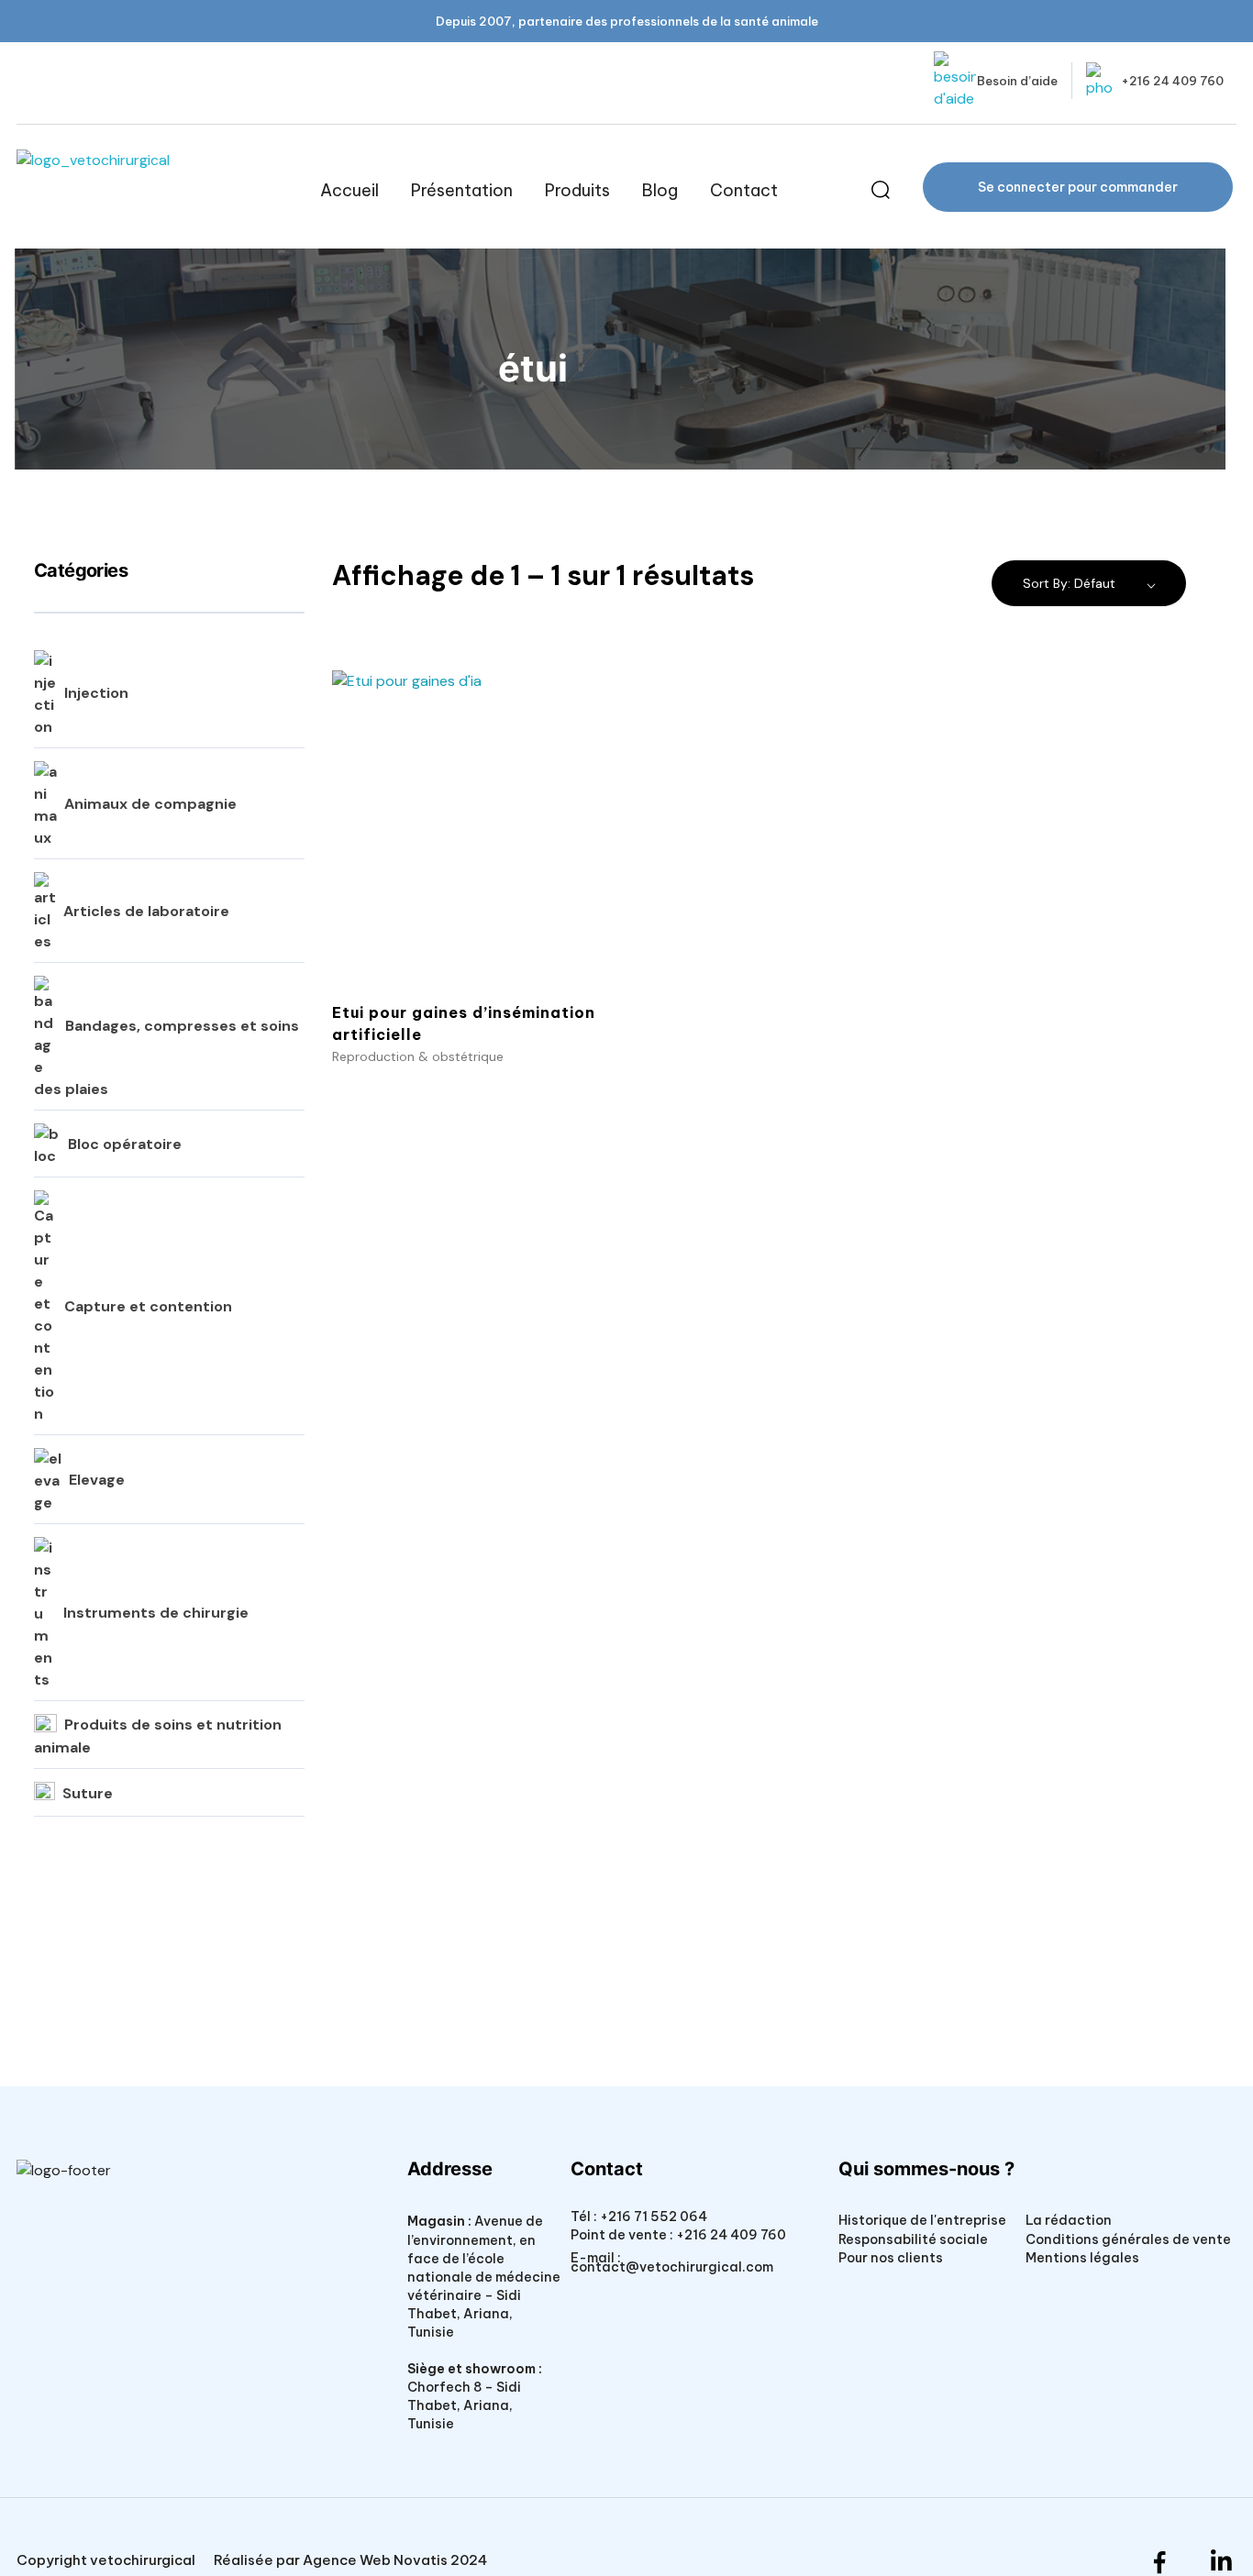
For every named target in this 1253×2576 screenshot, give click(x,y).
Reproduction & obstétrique (418, 1056)
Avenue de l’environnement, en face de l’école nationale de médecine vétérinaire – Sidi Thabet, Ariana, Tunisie (484, 2276)
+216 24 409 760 (1172, 81)
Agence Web (347, 2560)
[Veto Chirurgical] (153, 190)
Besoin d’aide (1017, 81)
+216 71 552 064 (652, 2217)
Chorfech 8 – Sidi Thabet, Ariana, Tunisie (464, 2405)
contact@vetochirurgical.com (672, 2267)
